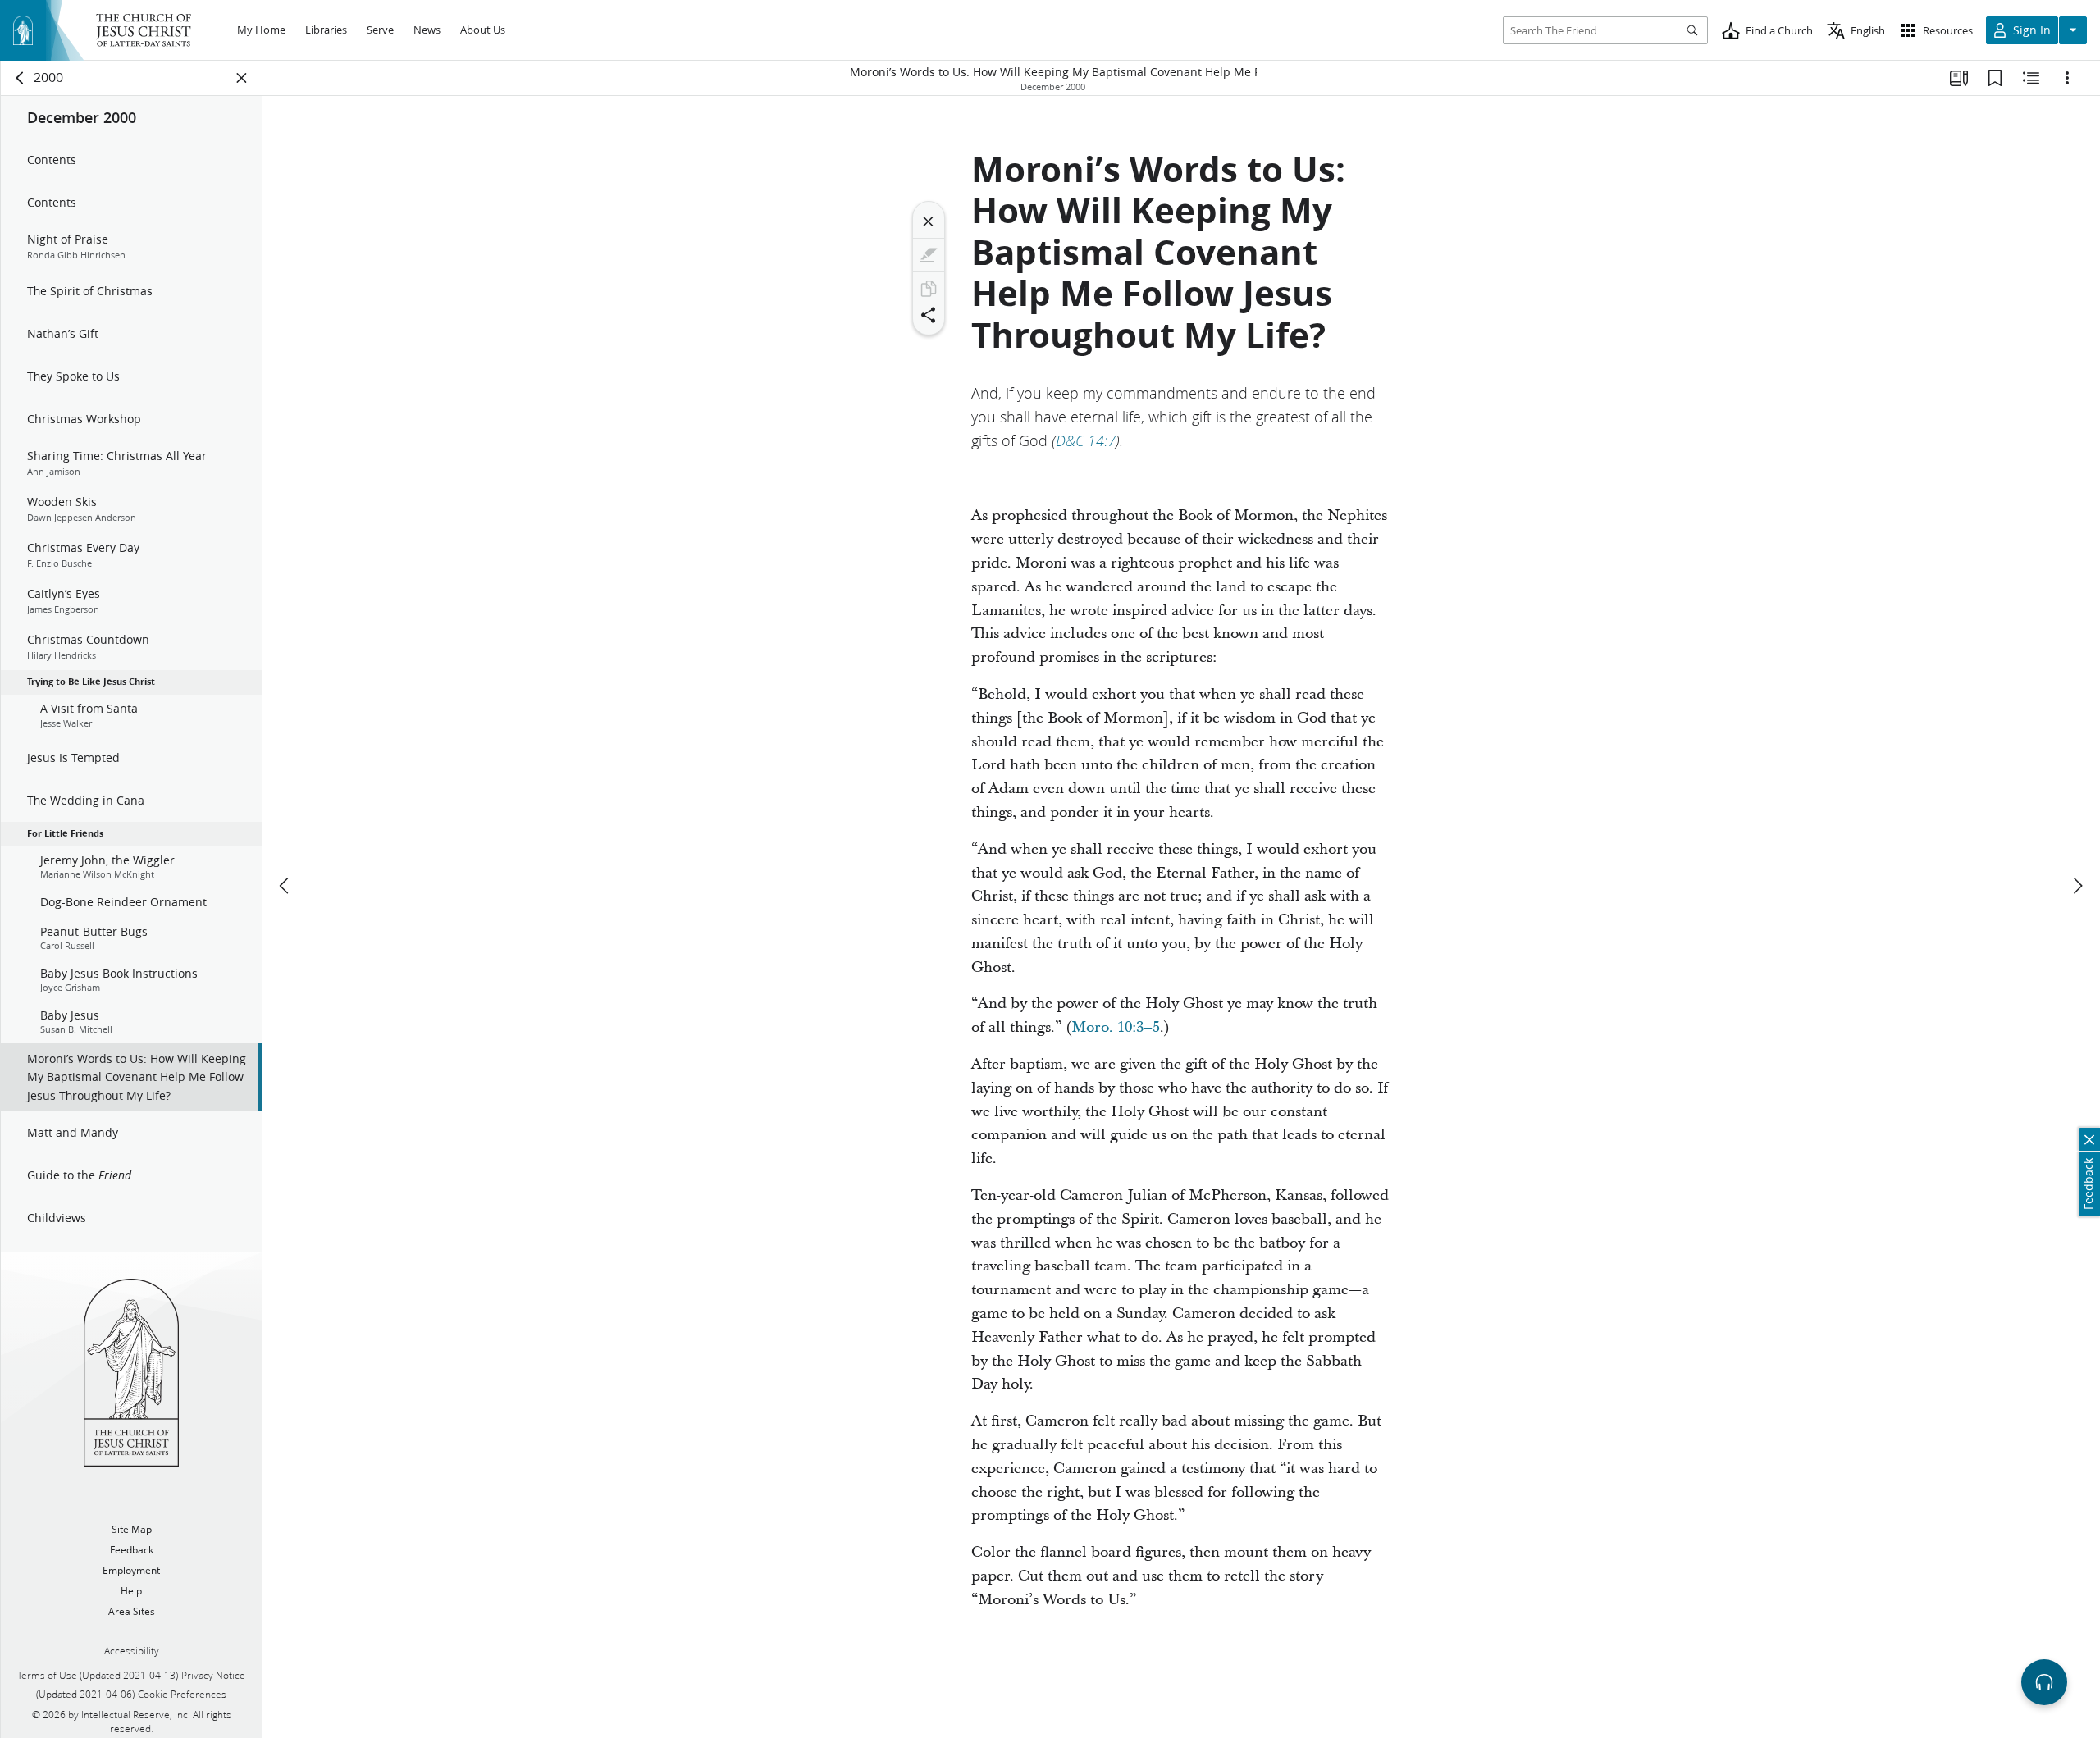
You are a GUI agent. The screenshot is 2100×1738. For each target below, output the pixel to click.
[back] (21, 78)
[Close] (929, 221)
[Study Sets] (1959, 78)
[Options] (2067, 78)
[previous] (285, 886)
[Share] (929, 315)
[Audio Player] (2044, 1682)
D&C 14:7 (1086, 440)
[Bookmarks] (1995, 78)
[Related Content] (2031, 78)
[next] (2077, 886)
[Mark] (929, 255)
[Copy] (929, 289)
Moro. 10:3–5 (1116, 1027)
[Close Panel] (242, 78)
